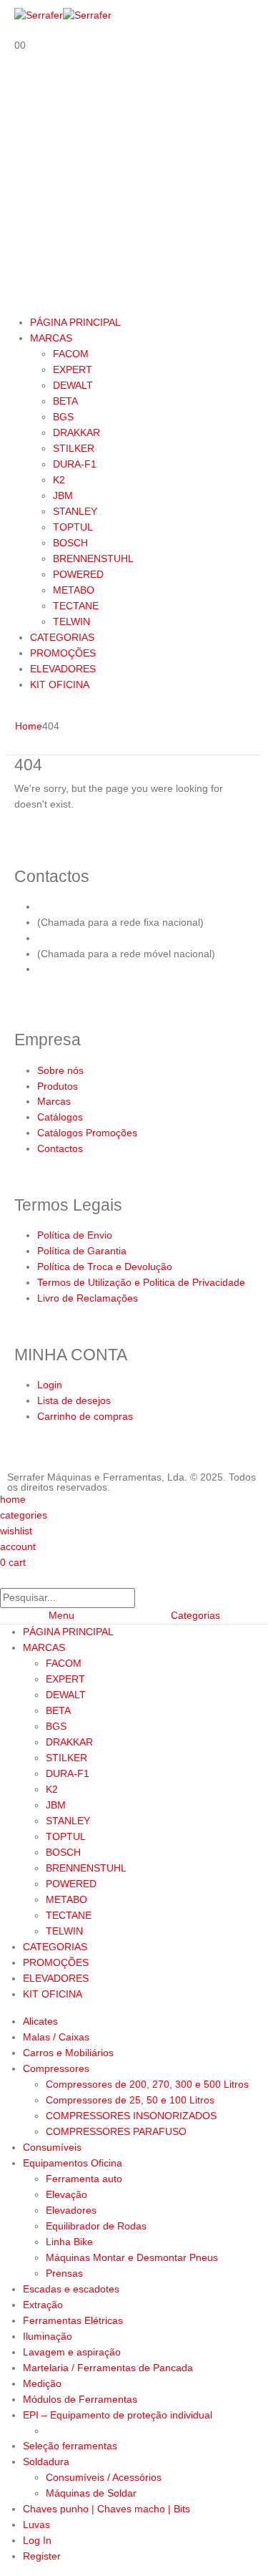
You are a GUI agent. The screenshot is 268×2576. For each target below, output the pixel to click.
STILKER (74, 448)
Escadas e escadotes (71, 2289)
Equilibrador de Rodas (96, 2226)
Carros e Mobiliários (68, 2053)
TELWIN (71, 621)
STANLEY (75, 511)
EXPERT (73, 369)
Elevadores (71, 2210)
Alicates (40, 2021)
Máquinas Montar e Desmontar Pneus (132, 2257)
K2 (59, 480)
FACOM (71, 354)
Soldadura (46, 2461)
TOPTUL (73, 527)
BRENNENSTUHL (93, 558)
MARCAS (51, 338)
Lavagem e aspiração (72, 2352)
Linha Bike (69, 2242)
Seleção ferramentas (70, 2446)
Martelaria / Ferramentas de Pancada (108, 2368)
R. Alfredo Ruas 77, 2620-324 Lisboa (121, 969)
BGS (63, 417)
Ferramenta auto (84, 2179)
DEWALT (73, 385)
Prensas (64, 2273)
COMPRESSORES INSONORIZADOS (131, 2116)
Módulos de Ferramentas (80, 2399)
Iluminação (48, 2336)
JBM (63, 495)
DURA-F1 (75, 464)
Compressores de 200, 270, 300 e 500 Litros (147, 2084)
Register (42, 2556)
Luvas (36, 2524)
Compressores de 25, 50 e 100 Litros (130, 2100)
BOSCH (70, 543)
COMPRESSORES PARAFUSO (116, 2131)
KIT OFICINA (60, 684)
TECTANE (76, 606)
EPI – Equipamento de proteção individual (118, 2415)
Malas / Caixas (56, 2037)
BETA (65, 401)
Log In (37, 2540)
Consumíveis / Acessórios (104, 2477)
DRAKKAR (76, 432)
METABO (74, 590)
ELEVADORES (63, 669)
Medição (42, 2383)
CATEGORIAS (62, 637)
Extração (43, 2305)
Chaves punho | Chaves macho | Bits (106, 2509)
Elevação (66, 2194)
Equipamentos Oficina (73, 2163)
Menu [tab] (61, 1615)
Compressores (56, 2068)
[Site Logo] (63, 15)
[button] (9, 1579)
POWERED (78, 574)
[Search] (143, 1599)
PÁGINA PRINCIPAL (75, 322)
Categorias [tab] (195, 1615)
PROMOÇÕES (63, 653)
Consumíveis (52, 2147)
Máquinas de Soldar (91, 2493)
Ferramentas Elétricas (73, 2320)
